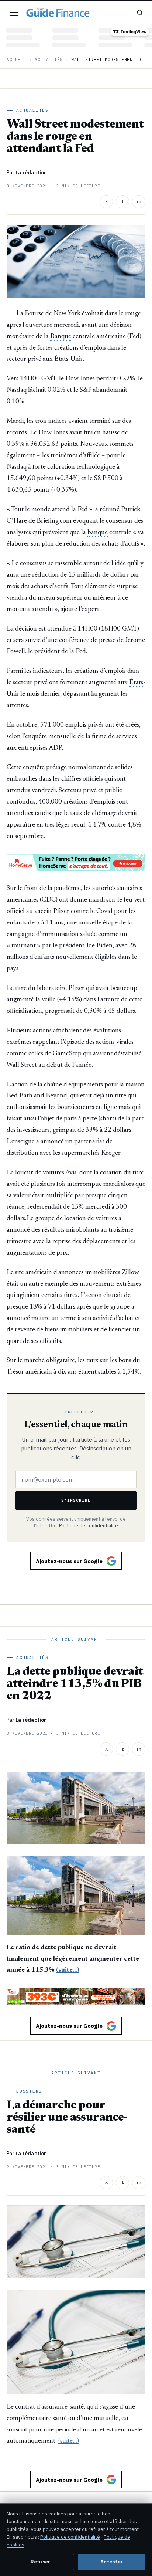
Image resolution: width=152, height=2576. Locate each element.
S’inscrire (76, 1500)
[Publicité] (76, 863)
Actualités (49, 60)
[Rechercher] (140, 13)
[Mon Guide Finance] (58, 13)
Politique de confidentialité (89, 1525)
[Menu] (14, 13)
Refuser (41, 2562)
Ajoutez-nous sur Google (69, 1561)
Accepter (112, 2562)
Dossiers (29, 2091)
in (139, 201)
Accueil (16, 60)
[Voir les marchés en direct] (76, 38)
